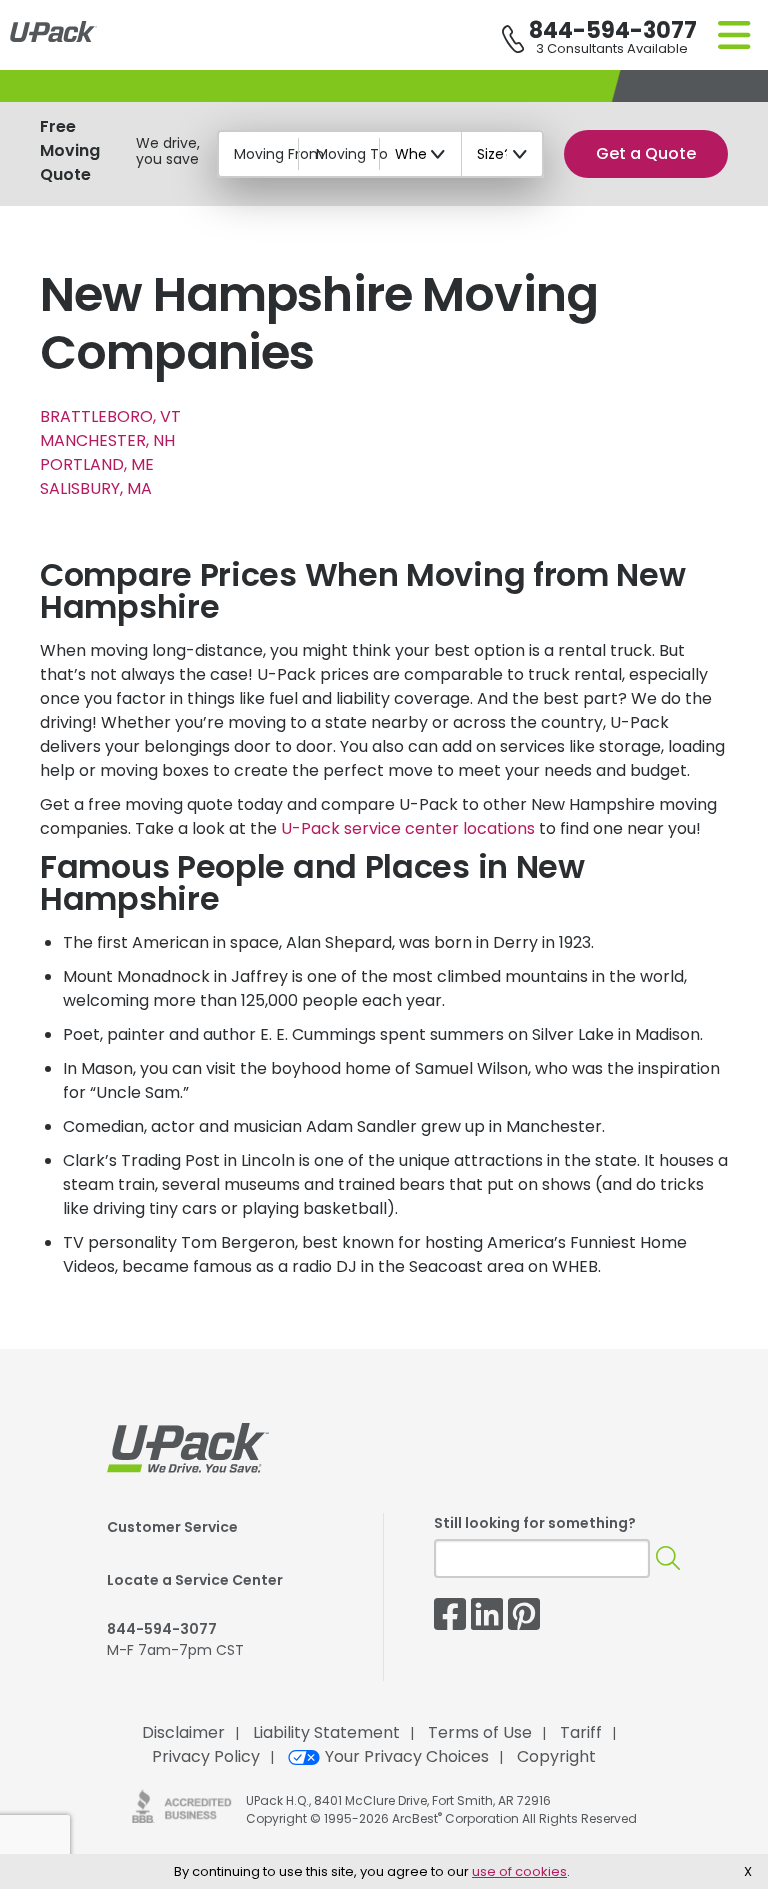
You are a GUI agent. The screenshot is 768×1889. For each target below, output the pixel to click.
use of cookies (519, 1871)
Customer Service (172, 1527)
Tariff (581, 1732)
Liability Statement (326, 1732)
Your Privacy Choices (407, 1756)
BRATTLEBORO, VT (110, 416)
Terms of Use (480, 1732)
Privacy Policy (206, 1756)
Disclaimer (183, 1732)
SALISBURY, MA (96, 488)
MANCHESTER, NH (107, 440)
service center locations (408, 828)
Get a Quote (646, 153)
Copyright (556, 1756)
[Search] (668, 1558)
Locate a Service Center (195, 1580)
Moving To (352, 154)
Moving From (279, 154)
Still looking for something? (535, 1523)
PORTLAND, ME (97, 464)
